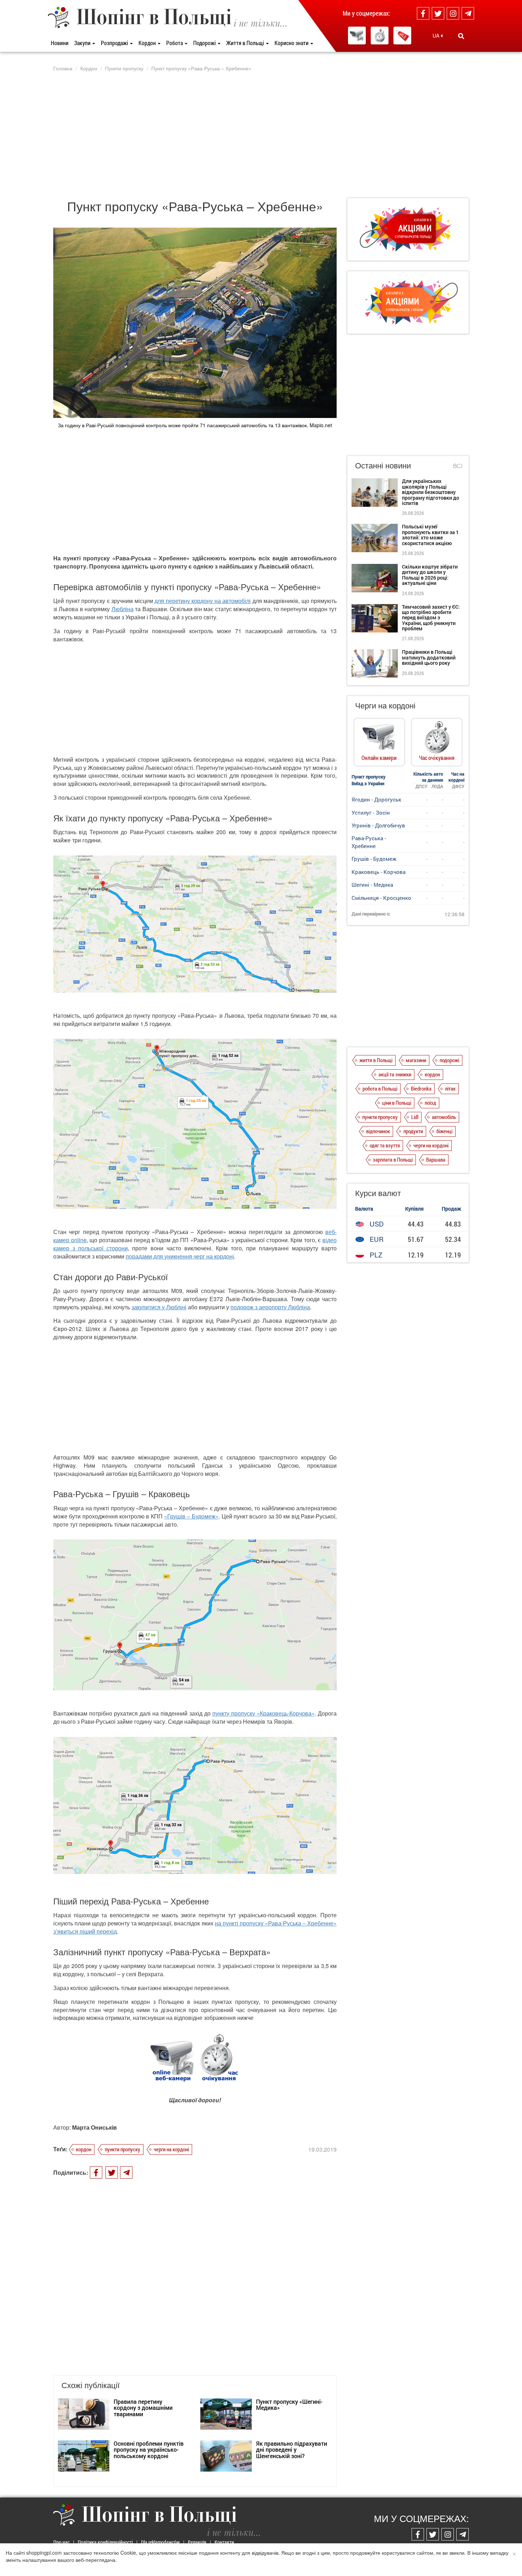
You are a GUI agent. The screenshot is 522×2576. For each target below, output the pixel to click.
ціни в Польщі (397, 1103)
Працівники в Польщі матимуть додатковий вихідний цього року (429, 657)
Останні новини (383, 465)
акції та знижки (395, 1074)
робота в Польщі (380, 1088)
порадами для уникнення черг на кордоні (180, 1256)
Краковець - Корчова (379, 872)
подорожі (449, 1060)
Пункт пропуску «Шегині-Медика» (289, 2405)
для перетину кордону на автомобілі (203, 601)
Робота (175, 43)
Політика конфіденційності (105, 2542)
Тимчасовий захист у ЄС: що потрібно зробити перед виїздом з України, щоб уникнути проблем (431, 618)
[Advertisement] (261, 135)
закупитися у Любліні (159, 1307)
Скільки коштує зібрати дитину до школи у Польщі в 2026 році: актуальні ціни (430, 575)
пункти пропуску (123, 2149)
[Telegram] (468, 13)
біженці (444, 1131)
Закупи (83, 43)
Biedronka (421, 1088)
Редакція (197, 2542)
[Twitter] (438, 13)
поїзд (430, 1103)
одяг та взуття (385, 1145)
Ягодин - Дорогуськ (376, 799)
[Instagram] (453, 13)
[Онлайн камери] (357, 36)
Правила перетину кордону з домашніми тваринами (143, 2408)
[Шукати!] (461, 36)
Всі (458, 466)
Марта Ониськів (94, 2127)
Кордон (148, 43)
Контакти (224, 2542)
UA (437, 36)
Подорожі (205, 43)
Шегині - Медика (372, 885)
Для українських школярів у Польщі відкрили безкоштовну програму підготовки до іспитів (431, 492)
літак (450, 1088)
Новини (60, 43)
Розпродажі (115, 43)
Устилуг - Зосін (371, 813)
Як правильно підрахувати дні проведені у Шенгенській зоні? (292, 2450)
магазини (416, 1060)
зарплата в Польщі (393, 1159)
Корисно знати (292, 43)
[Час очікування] (380, 36)
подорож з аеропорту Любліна (270, 1307)
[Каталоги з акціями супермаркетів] (402, 36)
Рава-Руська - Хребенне (369, 842)
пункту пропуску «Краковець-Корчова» (263, 1713)
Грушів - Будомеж (374, 859)
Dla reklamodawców (160, 2542)
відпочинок (378, 1131)
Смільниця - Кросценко (381, 898)
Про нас (61, 2542)
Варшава (436, 1159)
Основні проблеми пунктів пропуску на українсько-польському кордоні (149, 2450)
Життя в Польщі (246, 43)
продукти (413, 1131)
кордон (84, 2149)
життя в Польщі (376, 1060)
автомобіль (444, 1117)
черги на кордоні (171, 2149)
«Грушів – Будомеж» (191, 1516)
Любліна (123, 609)
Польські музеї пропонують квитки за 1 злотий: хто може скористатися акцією (430, 535)
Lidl (415, 1117)
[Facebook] (423, 13)
